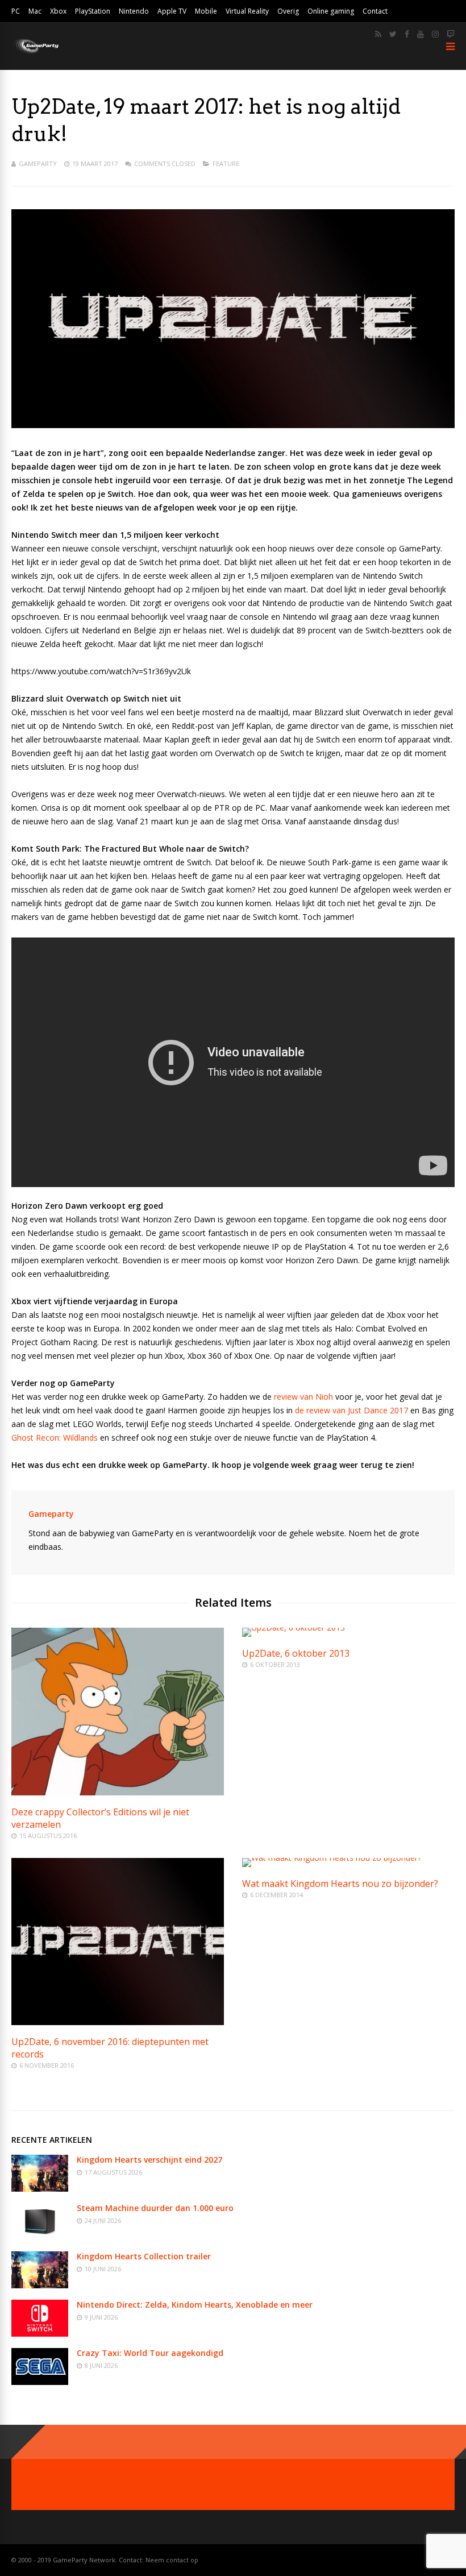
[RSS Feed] (378, 34)
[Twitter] (393, 34)
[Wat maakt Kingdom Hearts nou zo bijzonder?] (332, 1858)
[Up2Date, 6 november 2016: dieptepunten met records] (118, 2022)
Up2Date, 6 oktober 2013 (296, 1653)
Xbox (58, 11)
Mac (35, 11)
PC (16, 11)
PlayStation (93, 11)
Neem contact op (172, 2560)
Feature (226, 163)
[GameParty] (36, 53)
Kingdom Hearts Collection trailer (144, 2256)
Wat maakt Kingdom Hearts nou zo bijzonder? (340, 1884)
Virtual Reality (247, 11)
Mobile (206, 11)
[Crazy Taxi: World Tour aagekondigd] (40, 2382)
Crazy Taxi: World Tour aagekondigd (150, 2353)
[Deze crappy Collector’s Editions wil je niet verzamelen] (118, 1792)
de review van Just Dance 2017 (351, 1410)
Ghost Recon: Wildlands (55, 1438)
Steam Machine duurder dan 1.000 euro (155, 2208)
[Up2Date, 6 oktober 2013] (294, 1627)
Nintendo (134, 11)
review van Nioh (305, 1397)
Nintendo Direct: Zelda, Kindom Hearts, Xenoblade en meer (195, 2305)
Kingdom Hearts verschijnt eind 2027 (149, 2160)
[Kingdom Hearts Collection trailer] (40, 2285)
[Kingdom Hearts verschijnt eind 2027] (40, 2189)
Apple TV (172, 11)
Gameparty (38, 163)
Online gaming (331, 11)
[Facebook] (407, 34)
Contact (375, 11)
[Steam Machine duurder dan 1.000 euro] (40, 2237)
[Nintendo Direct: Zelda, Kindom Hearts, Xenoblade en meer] (40, 2334)
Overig (288, 11)
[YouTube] (421, 34)
